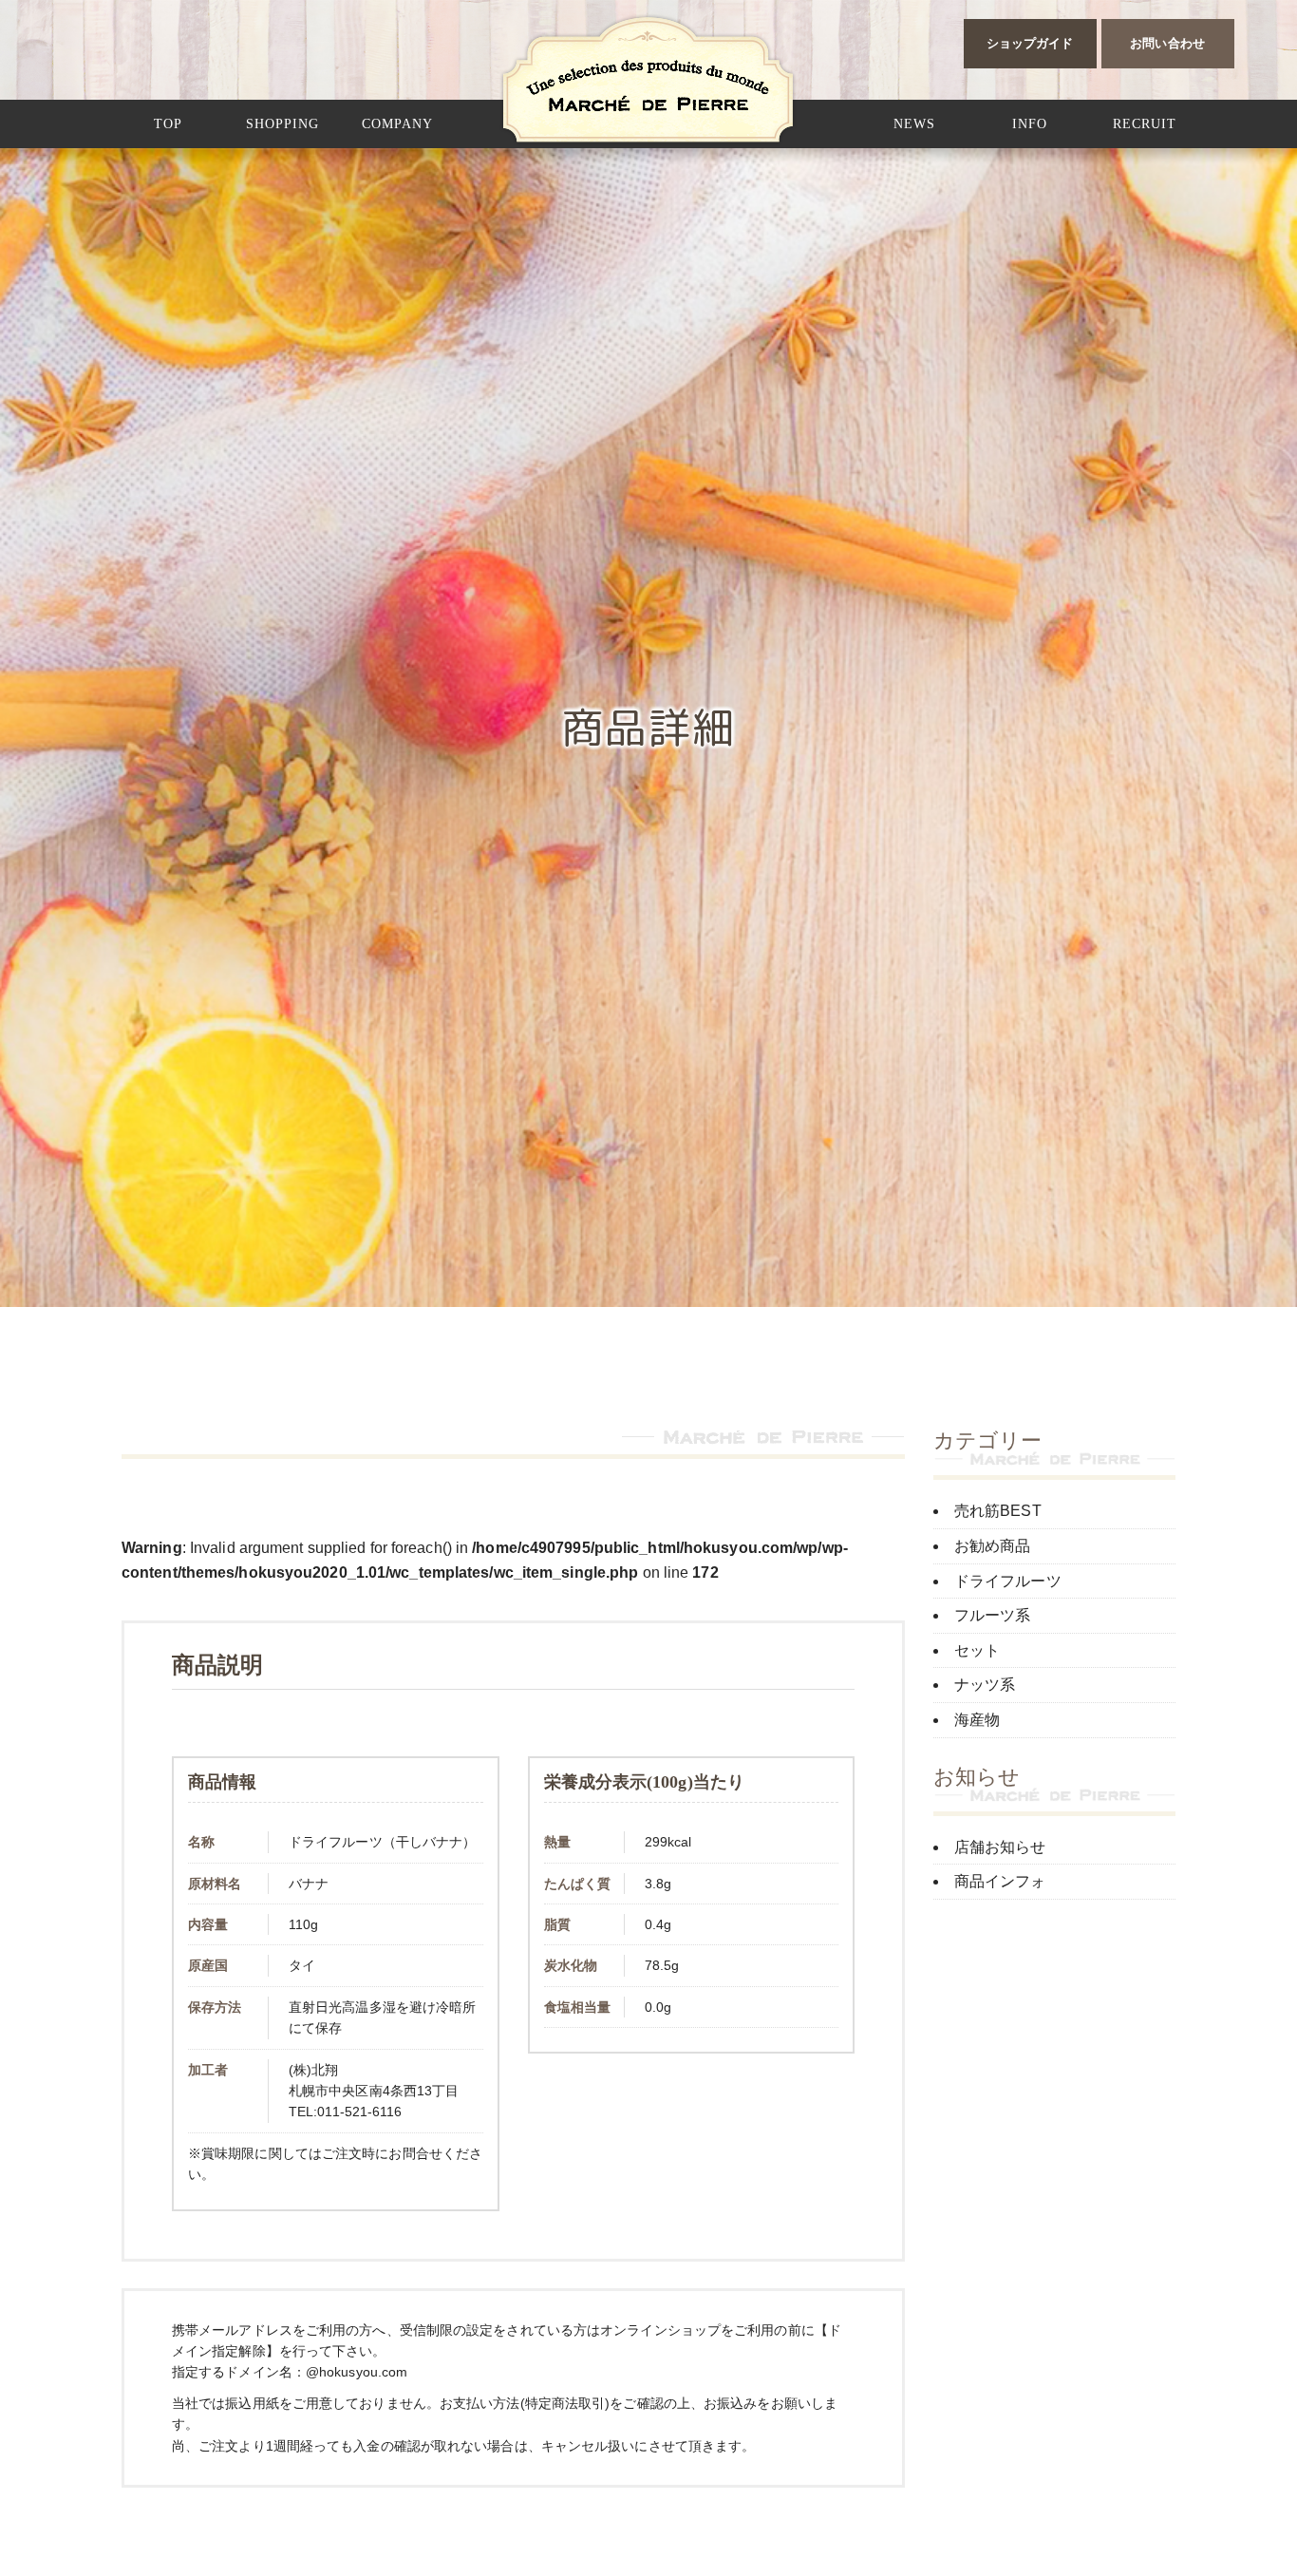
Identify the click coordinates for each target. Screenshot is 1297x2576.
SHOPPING (282, 124)
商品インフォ (1000, 1881)
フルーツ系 (993, 1615)
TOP (168, 124)
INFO (1030, 124)
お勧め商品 (993, 1546)
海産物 (977, 1720)
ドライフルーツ (1008, 1581)
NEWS (914, 124)
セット (977, 1650)
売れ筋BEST (998, 1511)
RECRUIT (1145, 124)
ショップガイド (1030, 43)
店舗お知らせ (1000, 1847)
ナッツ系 (985, 1685)
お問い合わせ (1167, 43)
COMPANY (397, 124)
